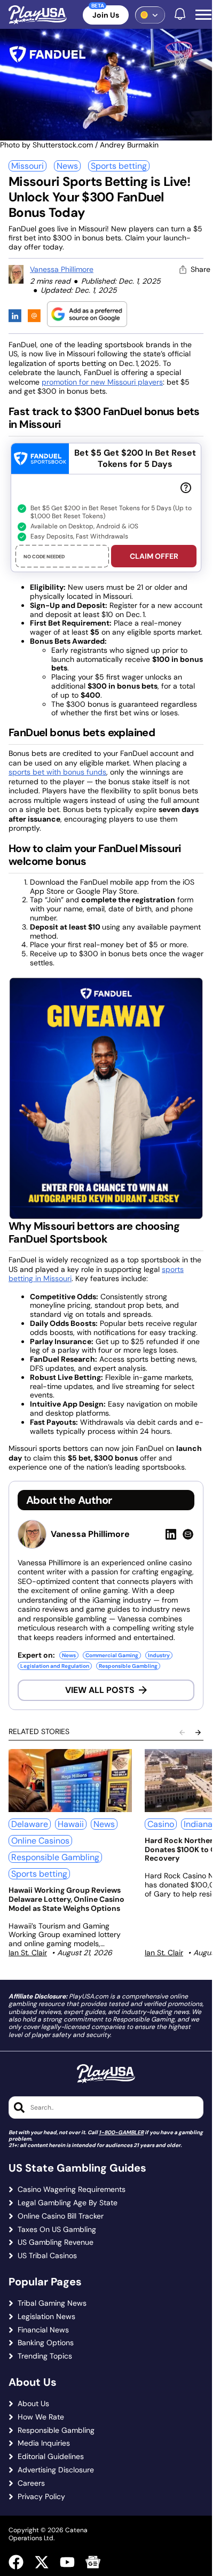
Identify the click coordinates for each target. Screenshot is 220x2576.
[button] (203, 15)
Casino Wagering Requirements (72, 2189)
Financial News (43, 2330)
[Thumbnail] (70, 1781)
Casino (161, 1824)
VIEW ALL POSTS (100, 1690)
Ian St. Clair (28, 1953)
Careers (31, 2483)
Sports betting (119, 166)
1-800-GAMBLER (121, 2132)
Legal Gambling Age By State (68, 2203)
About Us (33, 2404)
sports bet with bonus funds (57, 772)
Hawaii (71, 1824)
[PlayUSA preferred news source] (87, 314)
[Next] (198, 1732)
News (67, 166)
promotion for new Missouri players (102, 382)
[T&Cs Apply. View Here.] (186, 487)
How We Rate (41, 2417)
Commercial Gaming (112, 1655)
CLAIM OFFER (154, 556)
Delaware (30, 1824)
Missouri (27, 166)
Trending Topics (45, 2356)
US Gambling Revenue (56, 2242)
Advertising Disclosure (56, 2470)
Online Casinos (40, 1841)
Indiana (198, 1824)
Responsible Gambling (128, 1666)
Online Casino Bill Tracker (61, 2216)
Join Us (106, 15)
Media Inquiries (44, 2443)
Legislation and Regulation (55, 1666)
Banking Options (46, 2343)
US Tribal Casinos (47, 2256)
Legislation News (46, 2317)
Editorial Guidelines (51, 2457)
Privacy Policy (41, 2497)
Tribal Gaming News (52, 2303)
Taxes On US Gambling (57, 2230)
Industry (159, 1655)
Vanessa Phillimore (62, 269)
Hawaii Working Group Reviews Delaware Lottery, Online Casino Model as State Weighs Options (66, 1899)
